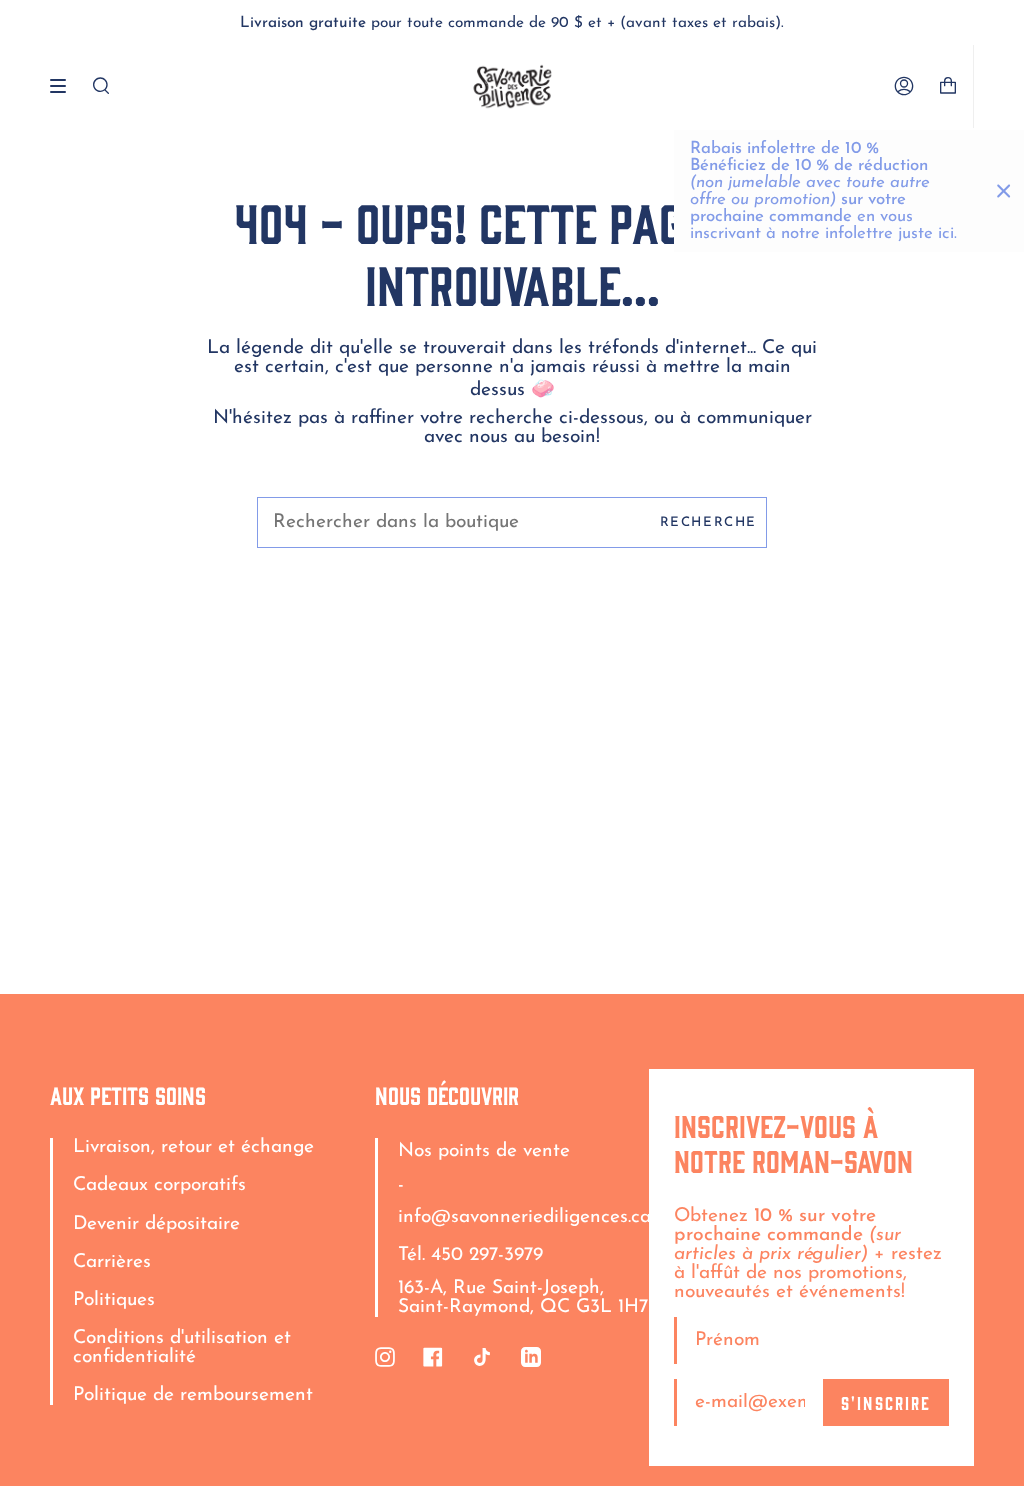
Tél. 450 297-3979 (470, 1255)
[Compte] (904, 86)
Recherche (708, 522)
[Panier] (956, 86)
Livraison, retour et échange (193, 1147)
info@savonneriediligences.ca (524, 1217)
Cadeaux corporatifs (159, 1185)
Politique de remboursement (193, 1395)
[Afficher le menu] (65, 86)
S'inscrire (886, 1402)
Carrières (112, 1262)
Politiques (114, 1300)
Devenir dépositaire (156, 1224)
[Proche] (1004, 191)
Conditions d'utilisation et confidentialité (182, 1348)
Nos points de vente (484, 1151)
